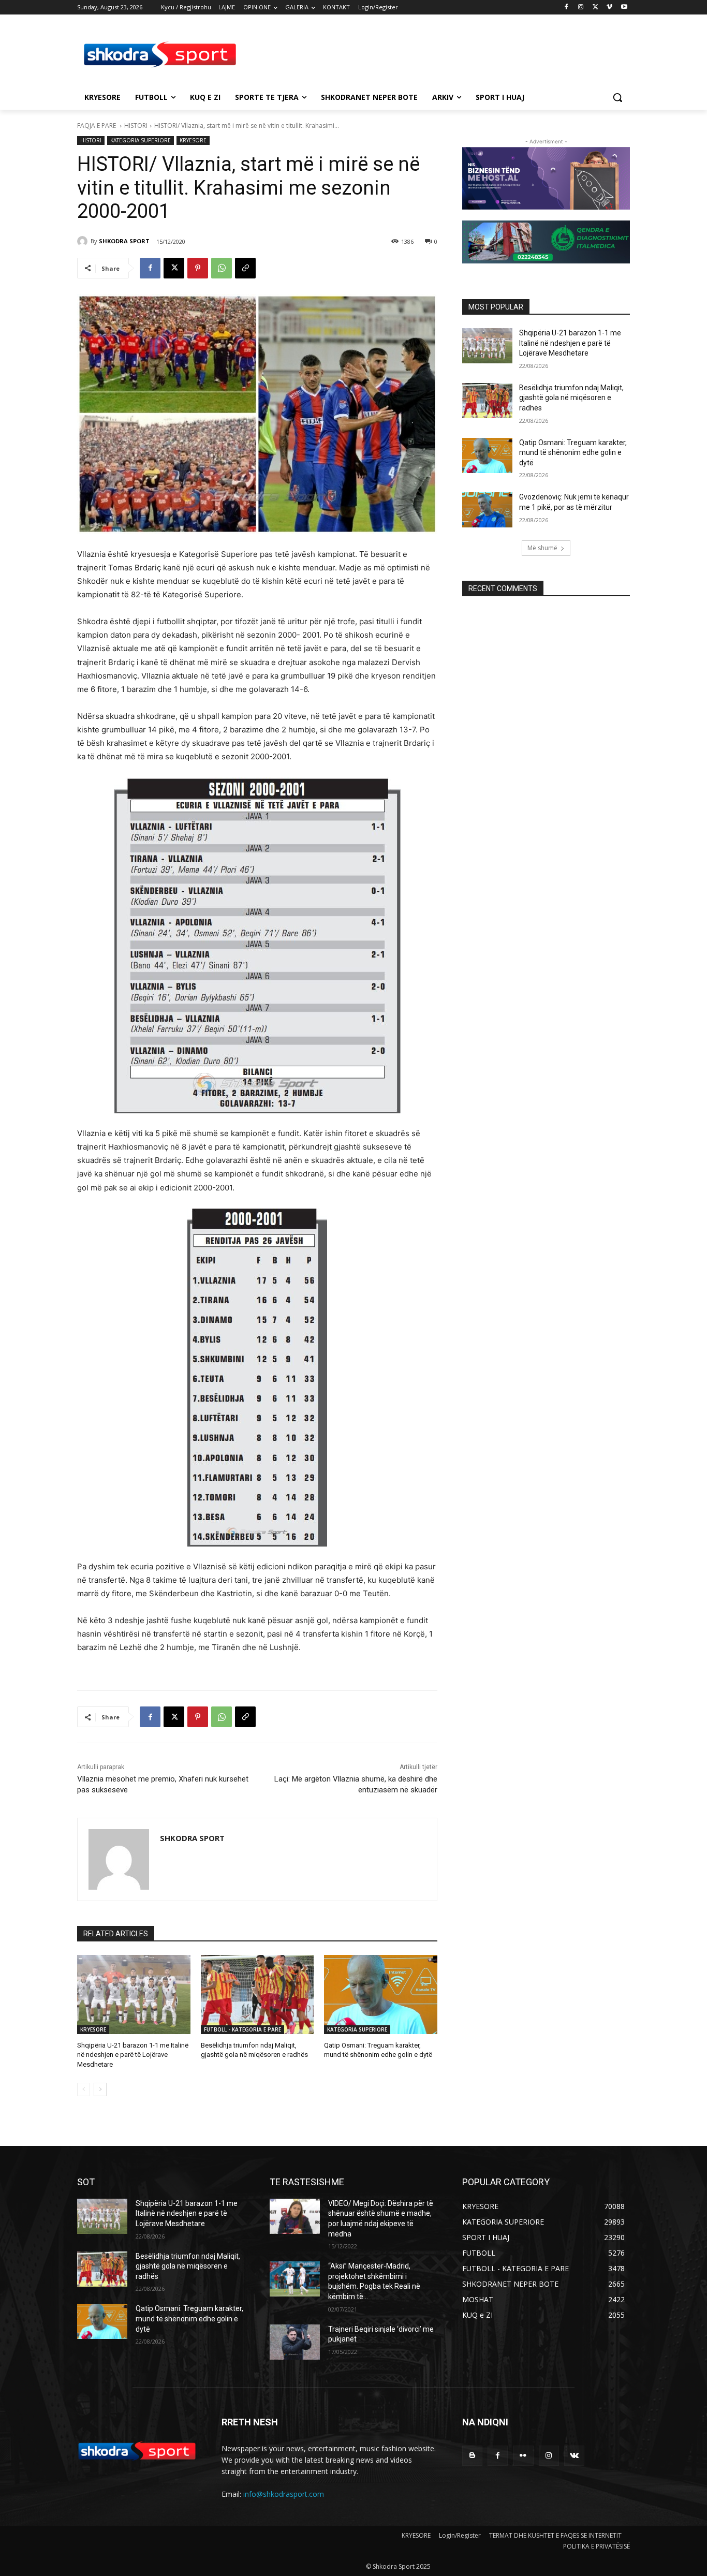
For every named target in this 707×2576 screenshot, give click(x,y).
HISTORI (136, 126)
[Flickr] (523, 2456)
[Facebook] (566, 8)
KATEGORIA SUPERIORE (141, 140)
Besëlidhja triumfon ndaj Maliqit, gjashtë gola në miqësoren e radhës (571, 398)
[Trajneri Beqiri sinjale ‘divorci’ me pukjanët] (295, 2342)
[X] (595, 8)
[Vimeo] (609, 8)
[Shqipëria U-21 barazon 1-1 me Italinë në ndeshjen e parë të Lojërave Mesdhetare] (134, 1994)
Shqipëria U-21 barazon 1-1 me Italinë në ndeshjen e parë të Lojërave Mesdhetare (133, 2055)
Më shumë (542, 548)
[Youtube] (624, 8)
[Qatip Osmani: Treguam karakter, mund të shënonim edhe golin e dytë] (381, 1994)
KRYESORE (193, 140)
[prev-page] (84, 2089)
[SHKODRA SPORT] (84, 241)
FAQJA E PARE (97, 126)
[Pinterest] (198, 268)
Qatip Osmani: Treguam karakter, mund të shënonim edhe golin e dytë (573, 453)
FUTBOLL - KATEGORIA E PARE (242, 2029)
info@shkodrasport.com (284, 2494)
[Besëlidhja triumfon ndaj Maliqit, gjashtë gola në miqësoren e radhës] (257, 1994)
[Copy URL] (245, 268)
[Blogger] (472, 2456)
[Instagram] (581, 8)
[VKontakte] (574, 2456)
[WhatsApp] (222, 268)
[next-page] (100, 2089)
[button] (617, 97)
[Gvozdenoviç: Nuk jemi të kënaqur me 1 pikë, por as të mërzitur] (487, 510)
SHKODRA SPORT (124, 241)
